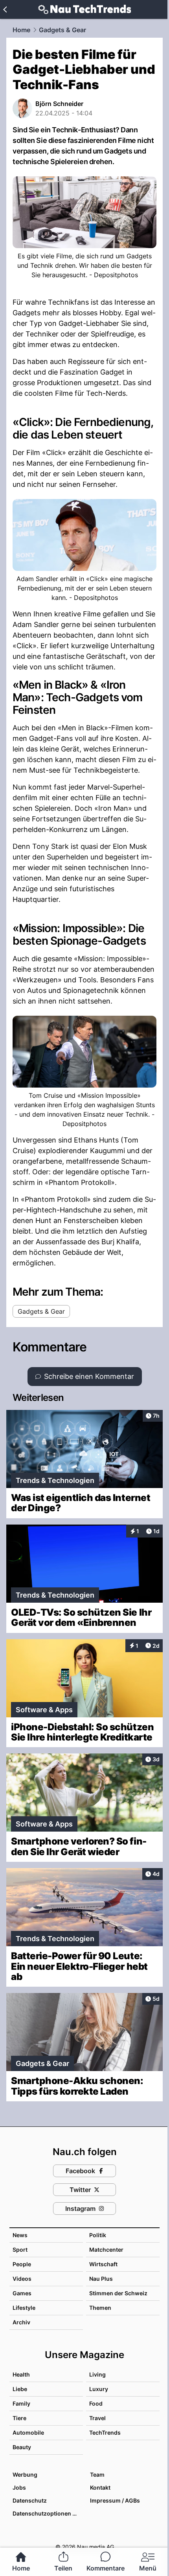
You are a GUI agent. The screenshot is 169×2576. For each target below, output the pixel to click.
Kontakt (100, 2487)
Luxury (99, 2389)
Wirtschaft (103, 2264)
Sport (20, 2250)
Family (21, 2403)
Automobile (28, 2432)
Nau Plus (101, 2279)
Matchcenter (106, 2250)
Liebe (20, 2389)
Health (21, 2374)
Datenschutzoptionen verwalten (47, 2513)
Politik (98, 2235)
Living (97, 2374)
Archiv (21, 2322)
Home (21, 30)
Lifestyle (24, 2308)
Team (97, 2475)
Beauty (22, 2447)
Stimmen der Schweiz (118, 2293)
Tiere (19, 2418)
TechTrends (105, 2432)
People (22, 2264)
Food (96, 2403)
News (20, 2235)
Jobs (19, 2487)
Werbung (25, 2475)
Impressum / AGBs (115, 2500)
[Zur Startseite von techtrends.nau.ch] (85, 9)
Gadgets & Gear (62, 30)
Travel (97, 2418)
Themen (100, 2308)
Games (22, 2293)
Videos (22, 2279)
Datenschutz (30, 2500)
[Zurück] (5, 9)
